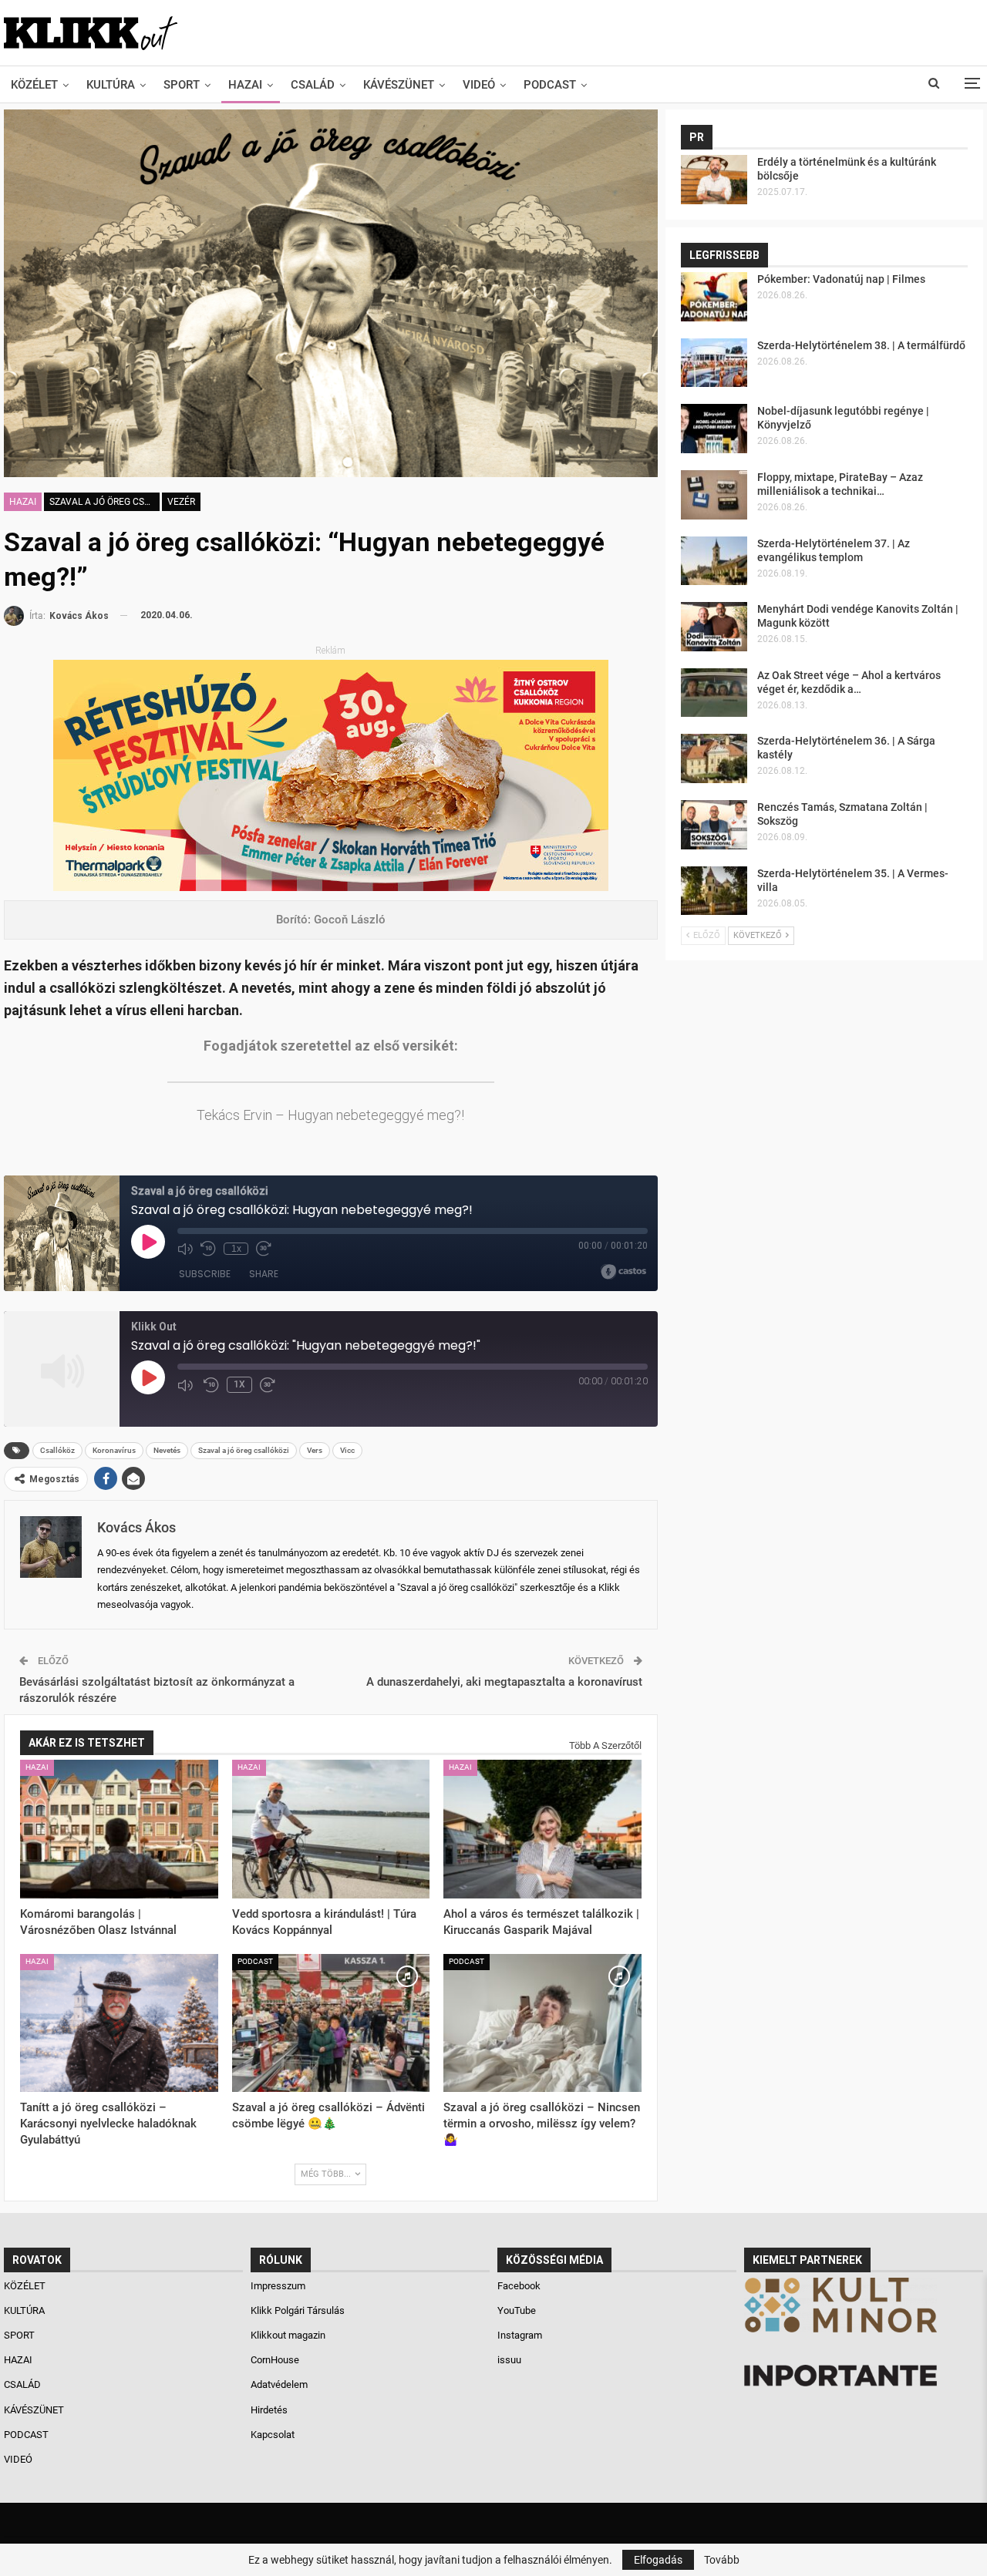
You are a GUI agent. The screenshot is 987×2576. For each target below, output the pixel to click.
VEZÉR (181, 502)
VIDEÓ (479, 85)
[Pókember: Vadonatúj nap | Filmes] (714, 297)
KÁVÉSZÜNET (399, 85)
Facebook (519, 2286)
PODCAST (550, 85)
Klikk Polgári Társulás (298, 2310)
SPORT (182, 85)
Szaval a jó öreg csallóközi (104, 502)
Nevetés (167, 1450)
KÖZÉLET (34, 85)
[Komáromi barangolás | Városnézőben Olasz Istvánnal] (119, 1829)
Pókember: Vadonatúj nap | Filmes (841, 279)
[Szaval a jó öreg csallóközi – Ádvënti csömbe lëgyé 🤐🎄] (331, 2023)
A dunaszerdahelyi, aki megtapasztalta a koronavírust (504, 1682)
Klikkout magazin (288, 2335)
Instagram (520, 2335)
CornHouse (275, 2360)
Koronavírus (114, 1450)
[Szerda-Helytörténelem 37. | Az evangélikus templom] (714, 561)
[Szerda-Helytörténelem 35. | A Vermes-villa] (714, 891)
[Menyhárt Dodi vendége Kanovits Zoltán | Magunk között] (714, 627)
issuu (509, 2360)
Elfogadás (658, 2560)
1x (239, 1384)
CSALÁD (313, 85)
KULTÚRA (111, 85)
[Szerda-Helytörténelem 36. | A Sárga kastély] (714, 758)
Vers (315, 1450)
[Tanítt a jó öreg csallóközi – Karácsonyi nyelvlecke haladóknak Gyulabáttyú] (119, 2023)
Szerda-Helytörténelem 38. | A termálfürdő (861, 345)
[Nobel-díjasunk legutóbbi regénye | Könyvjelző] (714, 429)
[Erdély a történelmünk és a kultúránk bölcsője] (714, 180)
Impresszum (278, 2286)
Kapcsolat (273, 2435)
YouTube (517, 2310)
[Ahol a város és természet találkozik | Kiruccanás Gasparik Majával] (542, 1829)
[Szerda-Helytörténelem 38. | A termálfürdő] (714, 363)
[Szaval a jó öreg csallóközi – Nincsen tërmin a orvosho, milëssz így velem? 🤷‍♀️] (542, 2023)
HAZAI (245, 85)
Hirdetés (269, 2410)
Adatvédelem (279, 2384)
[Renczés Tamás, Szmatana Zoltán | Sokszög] (714, 825)
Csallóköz (57, 1450)
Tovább (722, 2560)
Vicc (347, 1450)
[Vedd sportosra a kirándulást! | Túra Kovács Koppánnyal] (331, 1829)
